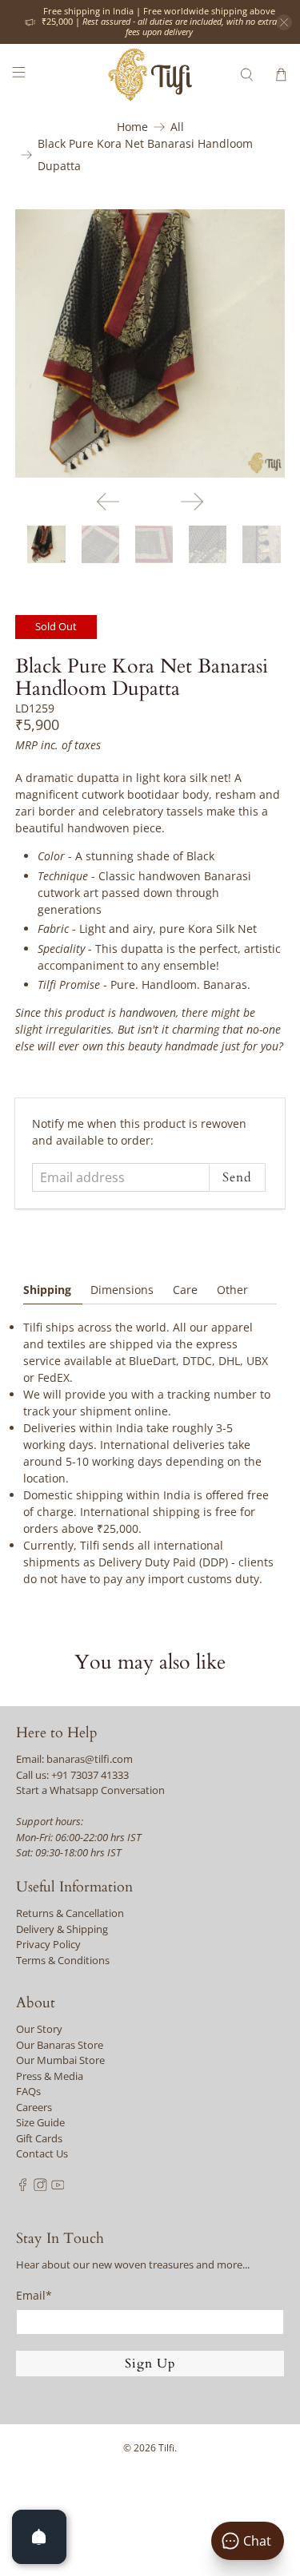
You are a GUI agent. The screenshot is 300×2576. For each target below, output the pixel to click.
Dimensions (122, 1290)
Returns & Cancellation (70, 1913)
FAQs (28, 2091)
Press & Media (50, 2076)
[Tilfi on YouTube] (58, 2187)
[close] (284, 22)
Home (132, 127)
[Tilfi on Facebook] (23, 2187)
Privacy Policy (48, 1944)
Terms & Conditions (63, 1960)
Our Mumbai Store (60, 2060)
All (177, 127)
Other (232, 1290)
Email (34, 2295)
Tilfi (166, 2448)
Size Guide (40, 2122)
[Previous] (108, 502)
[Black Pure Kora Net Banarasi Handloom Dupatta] (150, 343)
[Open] (39, 2537)
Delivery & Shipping (62, 1929)
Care (185, 1290)
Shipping (47, 1290)
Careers (34, 2107)
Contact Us (42, 2153)
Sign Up (150, 2364)
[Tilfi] (150, 75)
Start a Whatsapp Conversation (90, 1790)
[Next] (192, 502)
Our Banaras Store (60, 2045)
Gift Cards (39, 2138)
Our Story (39, 2029)
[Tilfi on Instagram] (40, 2187)
